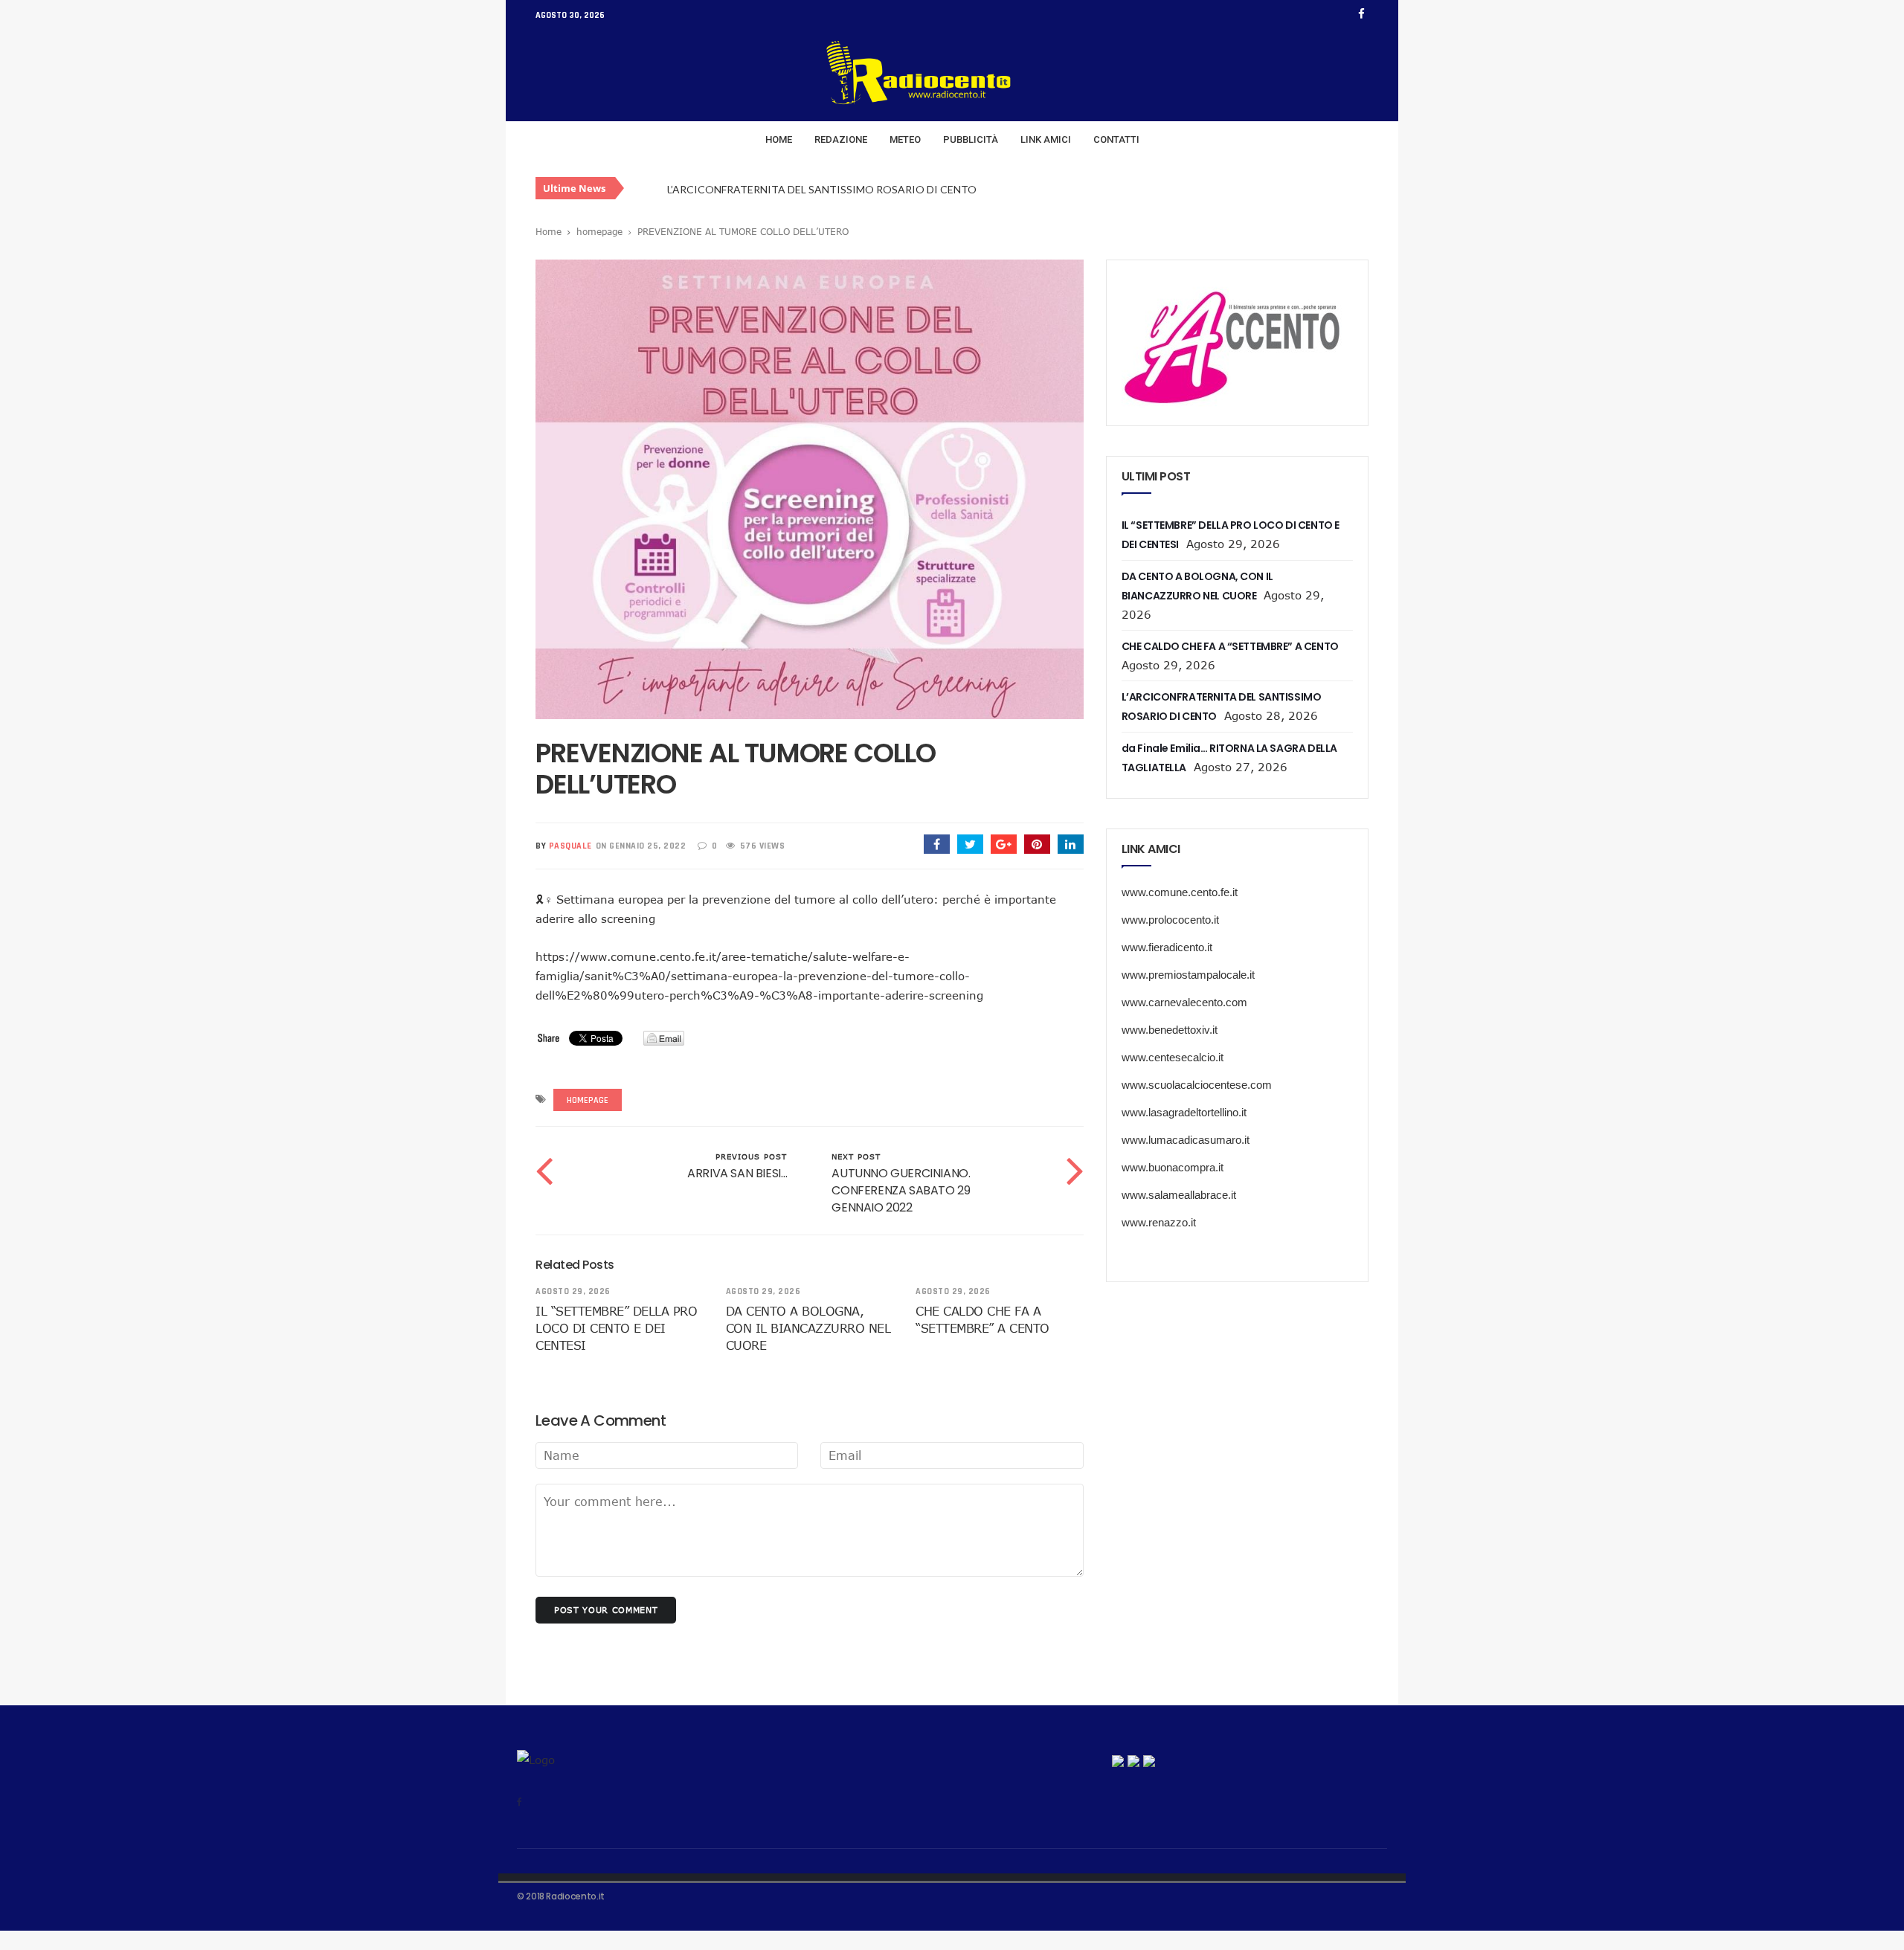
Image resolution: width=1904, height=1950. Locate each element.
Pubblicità (971, 139)
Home (779, 139)
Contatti (1116, 139)
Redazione (841, 139)
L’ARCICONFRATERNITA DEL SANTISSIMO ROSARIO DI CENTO (822, 189)
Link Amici (1046, 139)
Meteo (905, 139)
